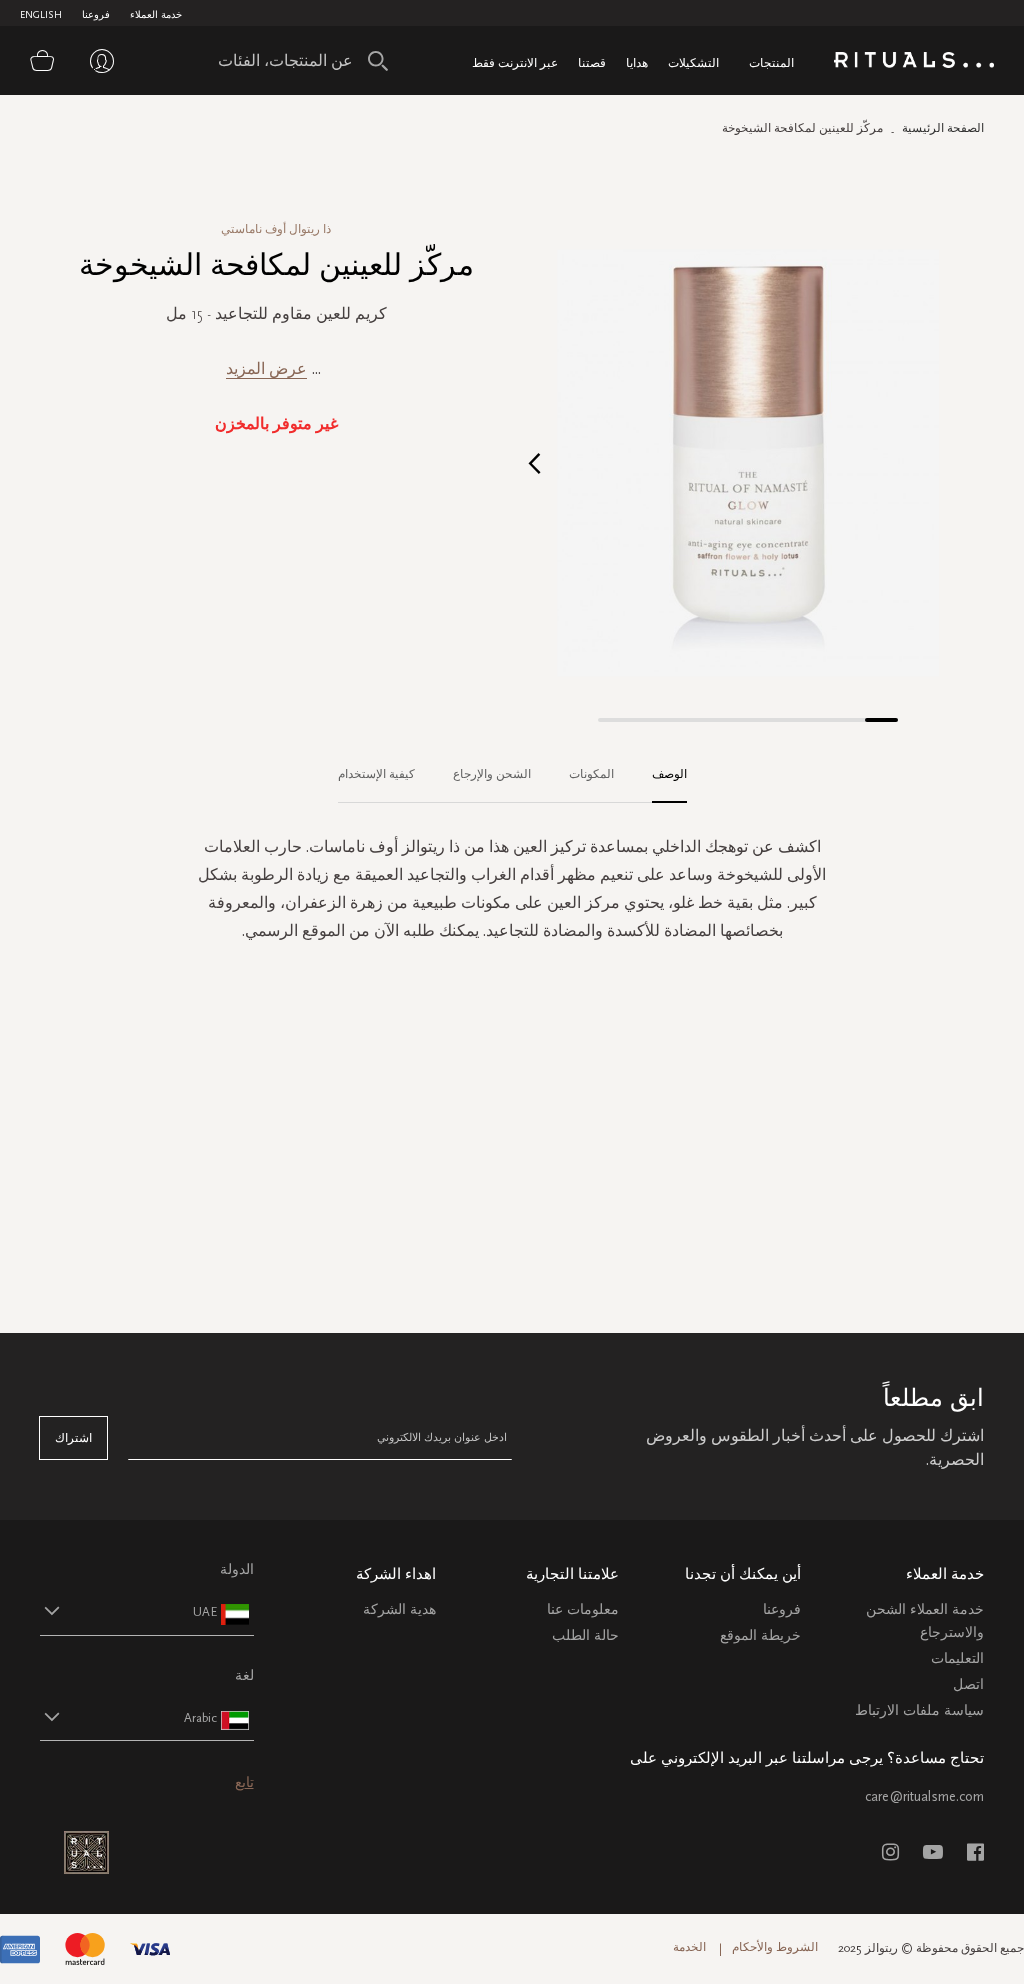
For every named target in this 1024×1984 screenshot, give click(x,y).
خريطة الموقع (760, 1635)
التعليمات (957, 1658)
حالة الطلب (585, 1635)
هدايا (637, 62)
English (41, 15)
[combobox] (298, 61)
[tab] (659, 775)
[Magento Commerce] (914, 63)
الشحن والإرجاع (492, 774)
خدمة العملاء (156, 15)
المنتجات (771, 62)
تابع (244, 1782)
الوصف (669, 774)
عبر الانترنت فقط (515, 62)
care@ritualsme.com (924, 1796)
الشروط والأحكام (775, 1947)
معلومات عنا (583, 1609)
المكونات (591, 774)
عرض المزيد (266, 368)
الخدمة (689, 1947)
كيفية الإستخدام (376, 774)
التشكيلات (693, 62)
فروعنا (96, 15)
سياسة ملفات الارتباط (919, 1710)
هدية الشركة (399, 1609)
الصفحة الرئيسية (943, 128)
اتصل (968, 1684)
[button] (534, 462)
